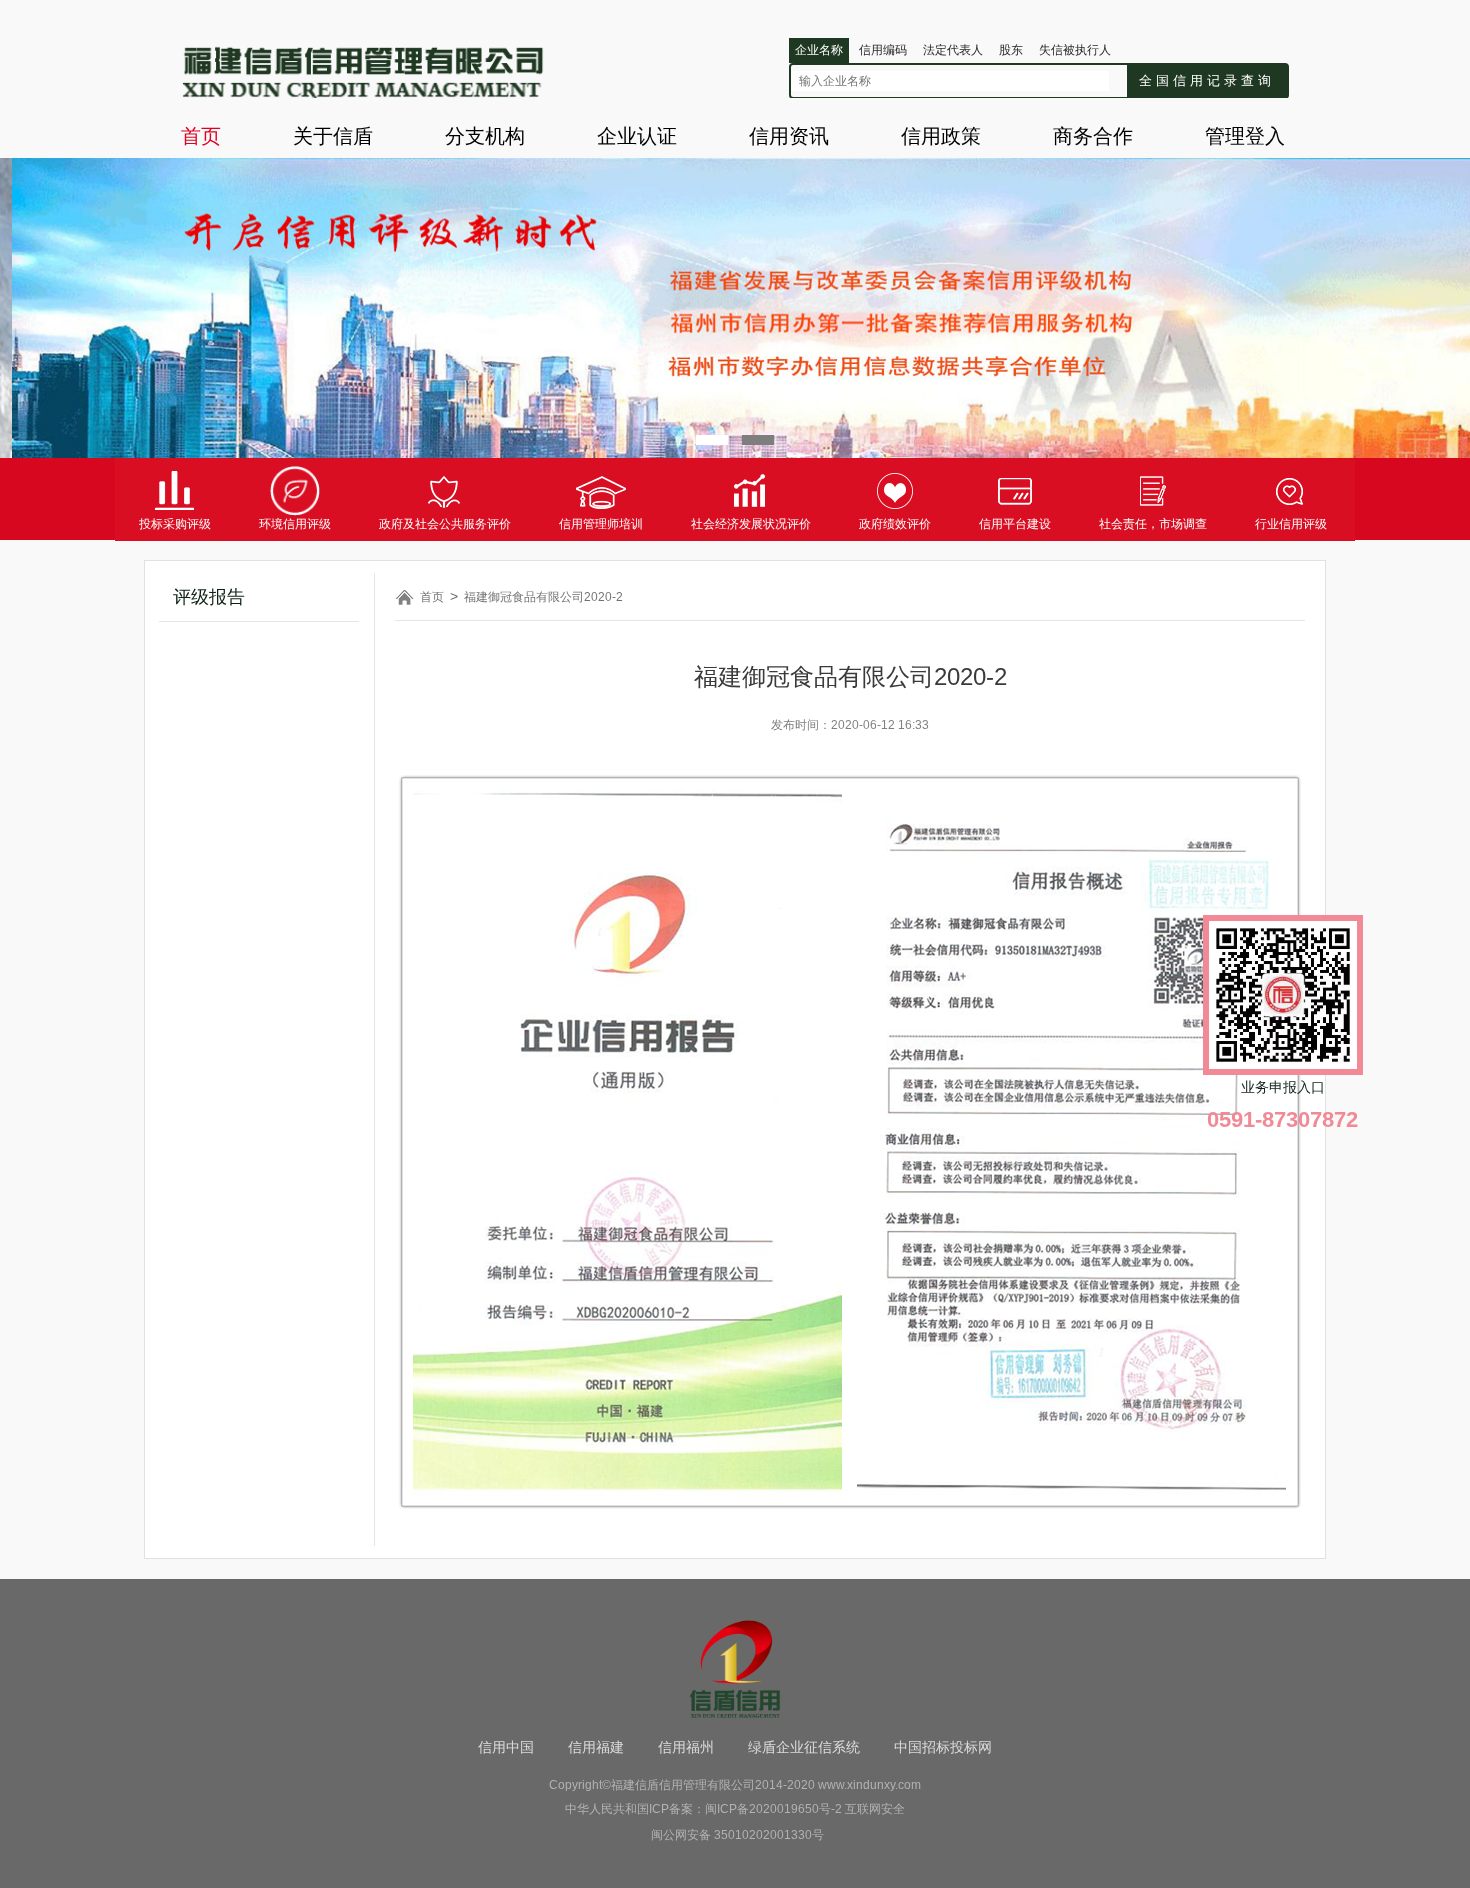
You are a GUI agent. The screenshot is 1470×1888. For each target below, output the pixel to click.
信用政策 (941, 136)
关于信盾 (333, 136)
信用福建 (596, 1747)
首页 (201, 136)
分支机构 (485, 136)
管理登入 (1245, 136)
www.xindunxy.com (869, 1785)
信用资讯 (789, 136)
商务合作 (1093, 136)
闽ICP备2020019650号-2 (773, 1809)
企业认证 (637, 136)
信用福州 (686, 1747)
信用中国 (506, 1747)
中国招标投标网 (943, 1747)
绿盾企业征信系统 (804, 1747)
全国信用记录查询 (1207, 80)
